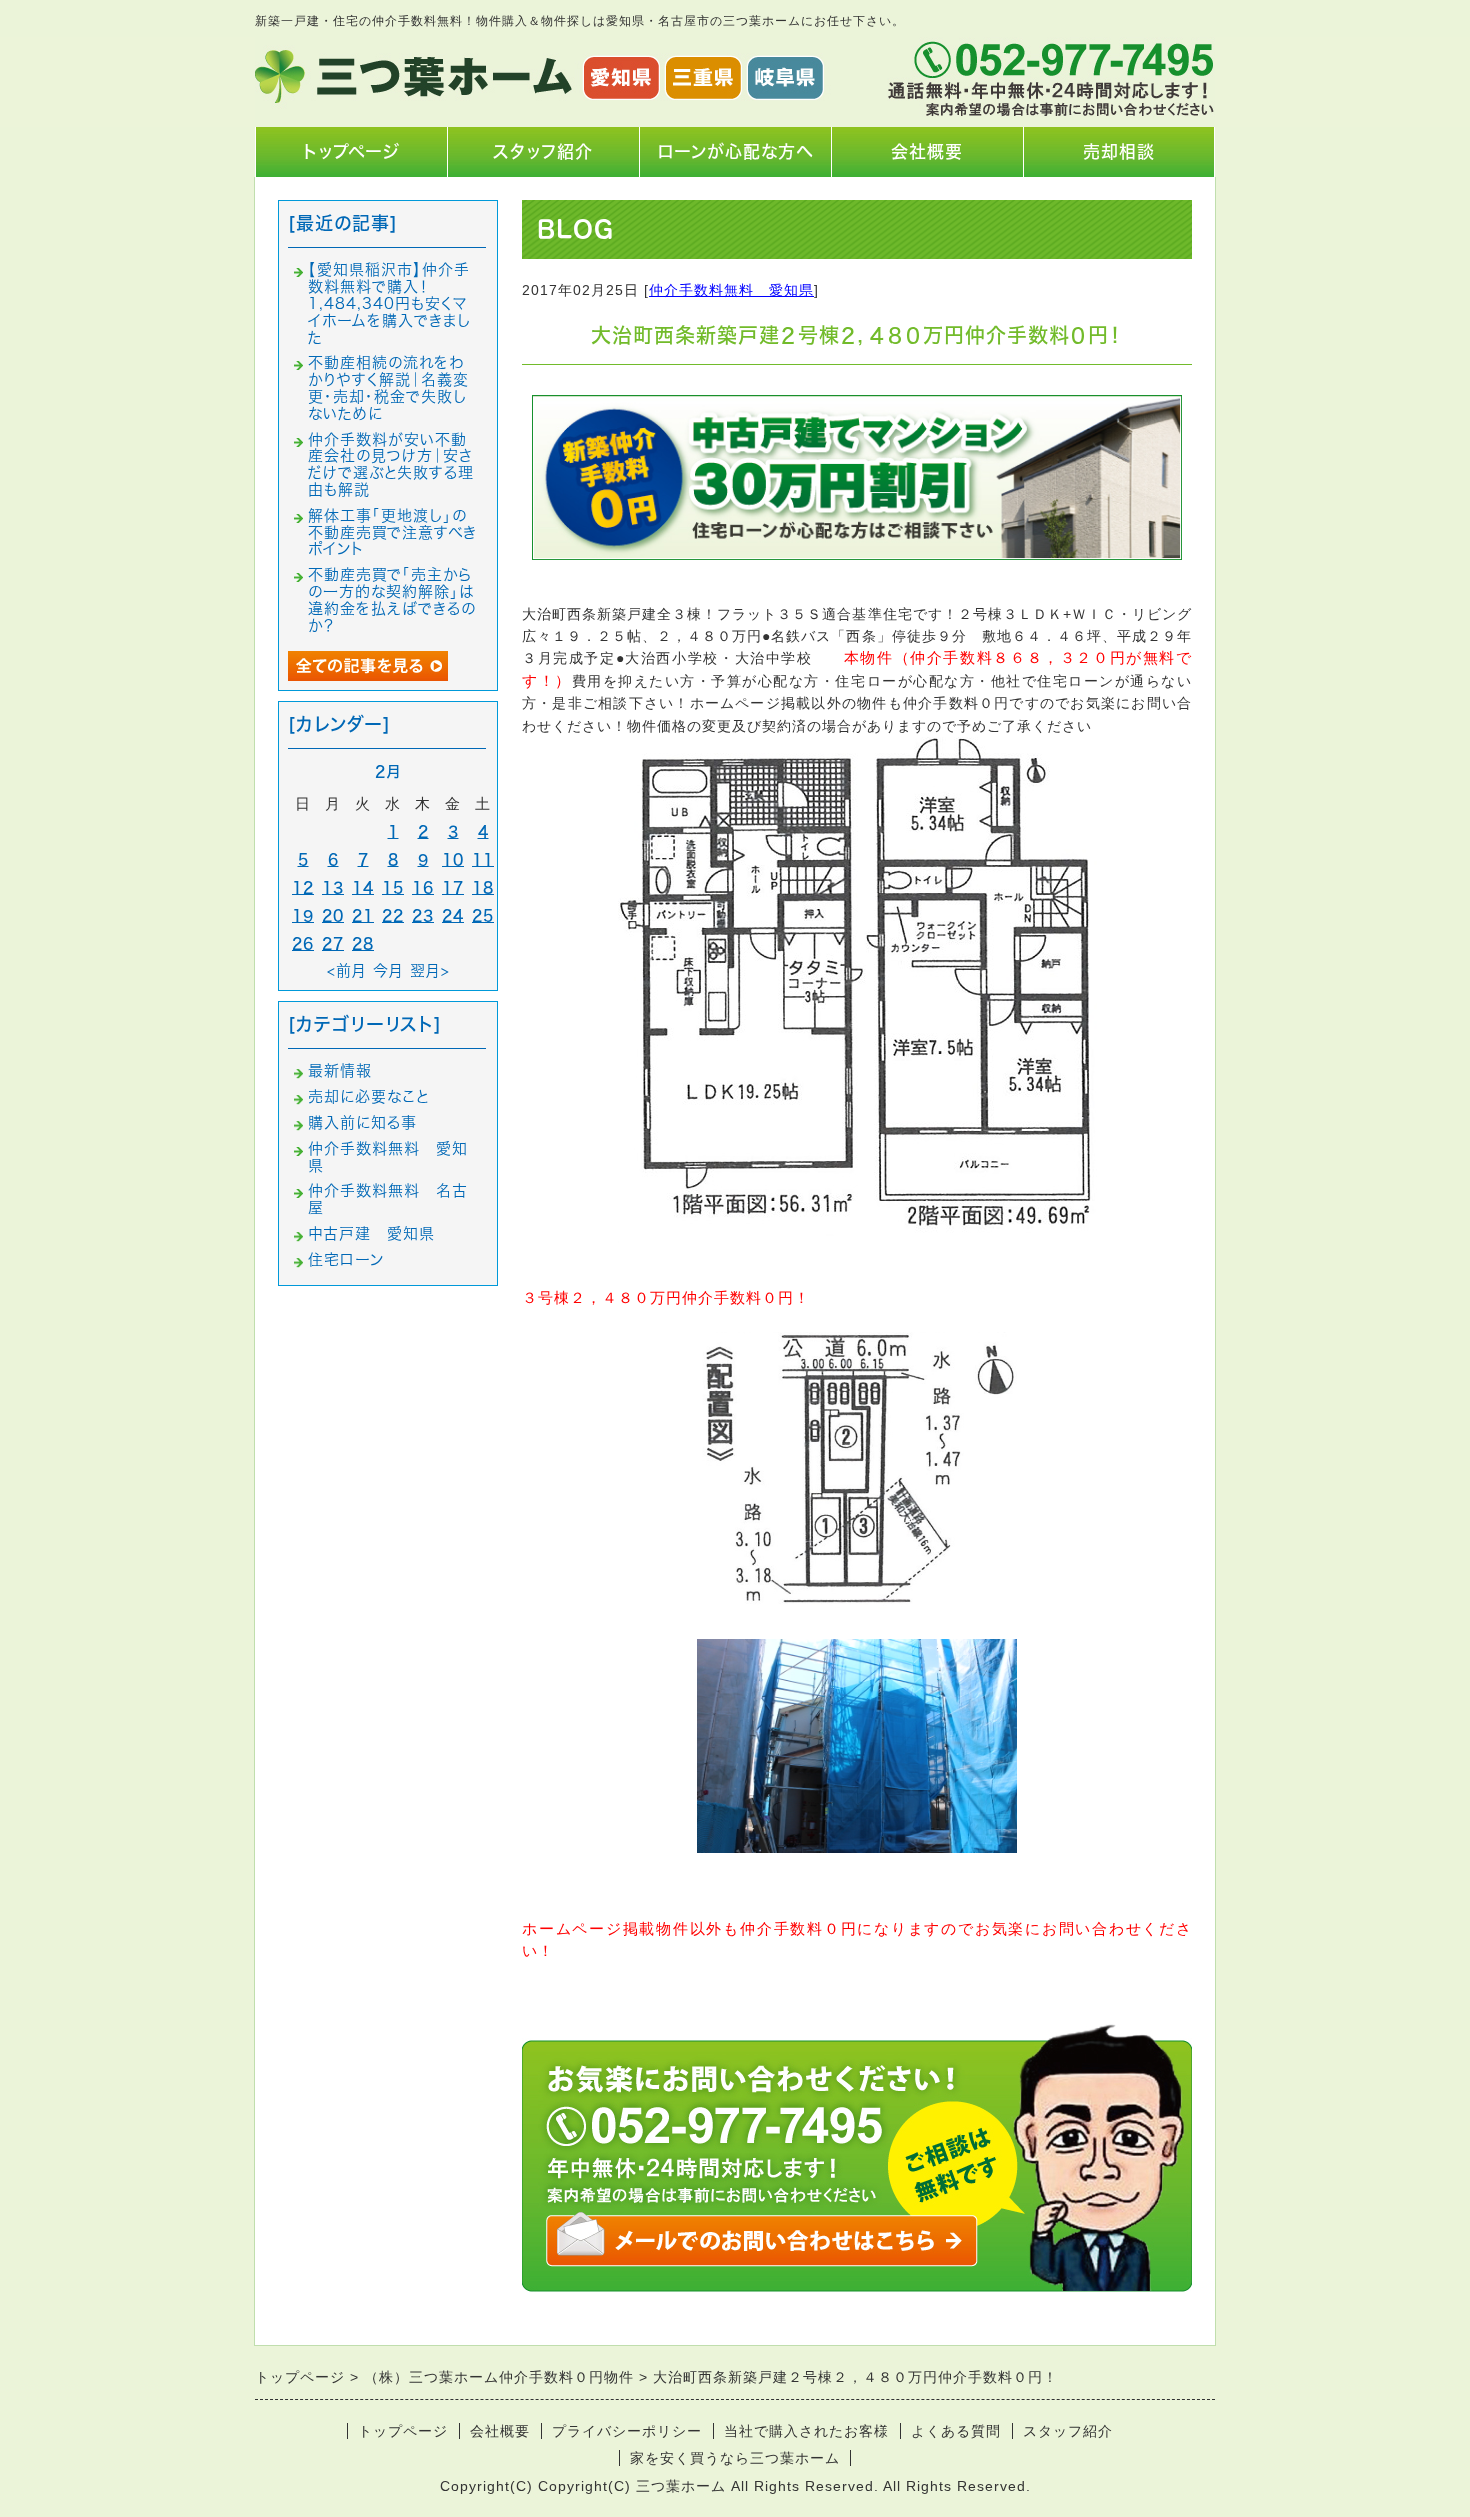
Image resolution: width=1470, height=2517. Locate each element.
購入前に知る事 (362, 1122)
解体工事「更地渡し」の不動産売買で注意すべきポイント (392, 532)
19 (303, 915)
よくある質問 (956, 2431)
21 (363, 915)
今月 (388, 970)
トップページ (351, 151)
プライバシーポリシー (627, 2431)
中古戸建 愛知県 (371, 1233)
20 (333, 915)
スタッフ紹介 (543, 151)
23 (423, 915)
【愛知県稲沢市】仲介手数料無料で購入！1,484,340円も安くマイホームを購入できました (389, 303)
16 (423, 887)
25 (483, 915)
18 (483, 887)
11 (483, 859)
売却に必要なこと (368, 1096)
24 (453, 915)
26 (303, 943)
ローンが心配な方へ (735, 151)
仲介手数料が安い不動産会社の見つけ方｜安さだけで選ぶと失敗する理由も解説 (391, 464)
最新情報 (340, 1070)
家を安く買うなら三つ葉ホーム (735, 2458)
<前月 (347, 970)
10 (453, 859)
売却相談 (1119, 151)
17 (453, 887)
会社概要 (927, 151)
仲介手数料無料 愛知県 (731, 290)
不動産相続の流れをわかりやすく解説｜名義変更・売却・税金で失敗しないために (388, 387)
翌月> (430, 970)
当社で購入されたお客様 (806, 2431)
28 (363, 943)
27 (333, 943)
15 (393, 887)
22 (393, 915)
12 (303, 887)
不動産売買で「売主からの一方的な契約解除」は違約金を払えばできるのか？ (392, 599)
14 (363, 887)
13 (333, 887)
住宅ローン (346, 1259)
